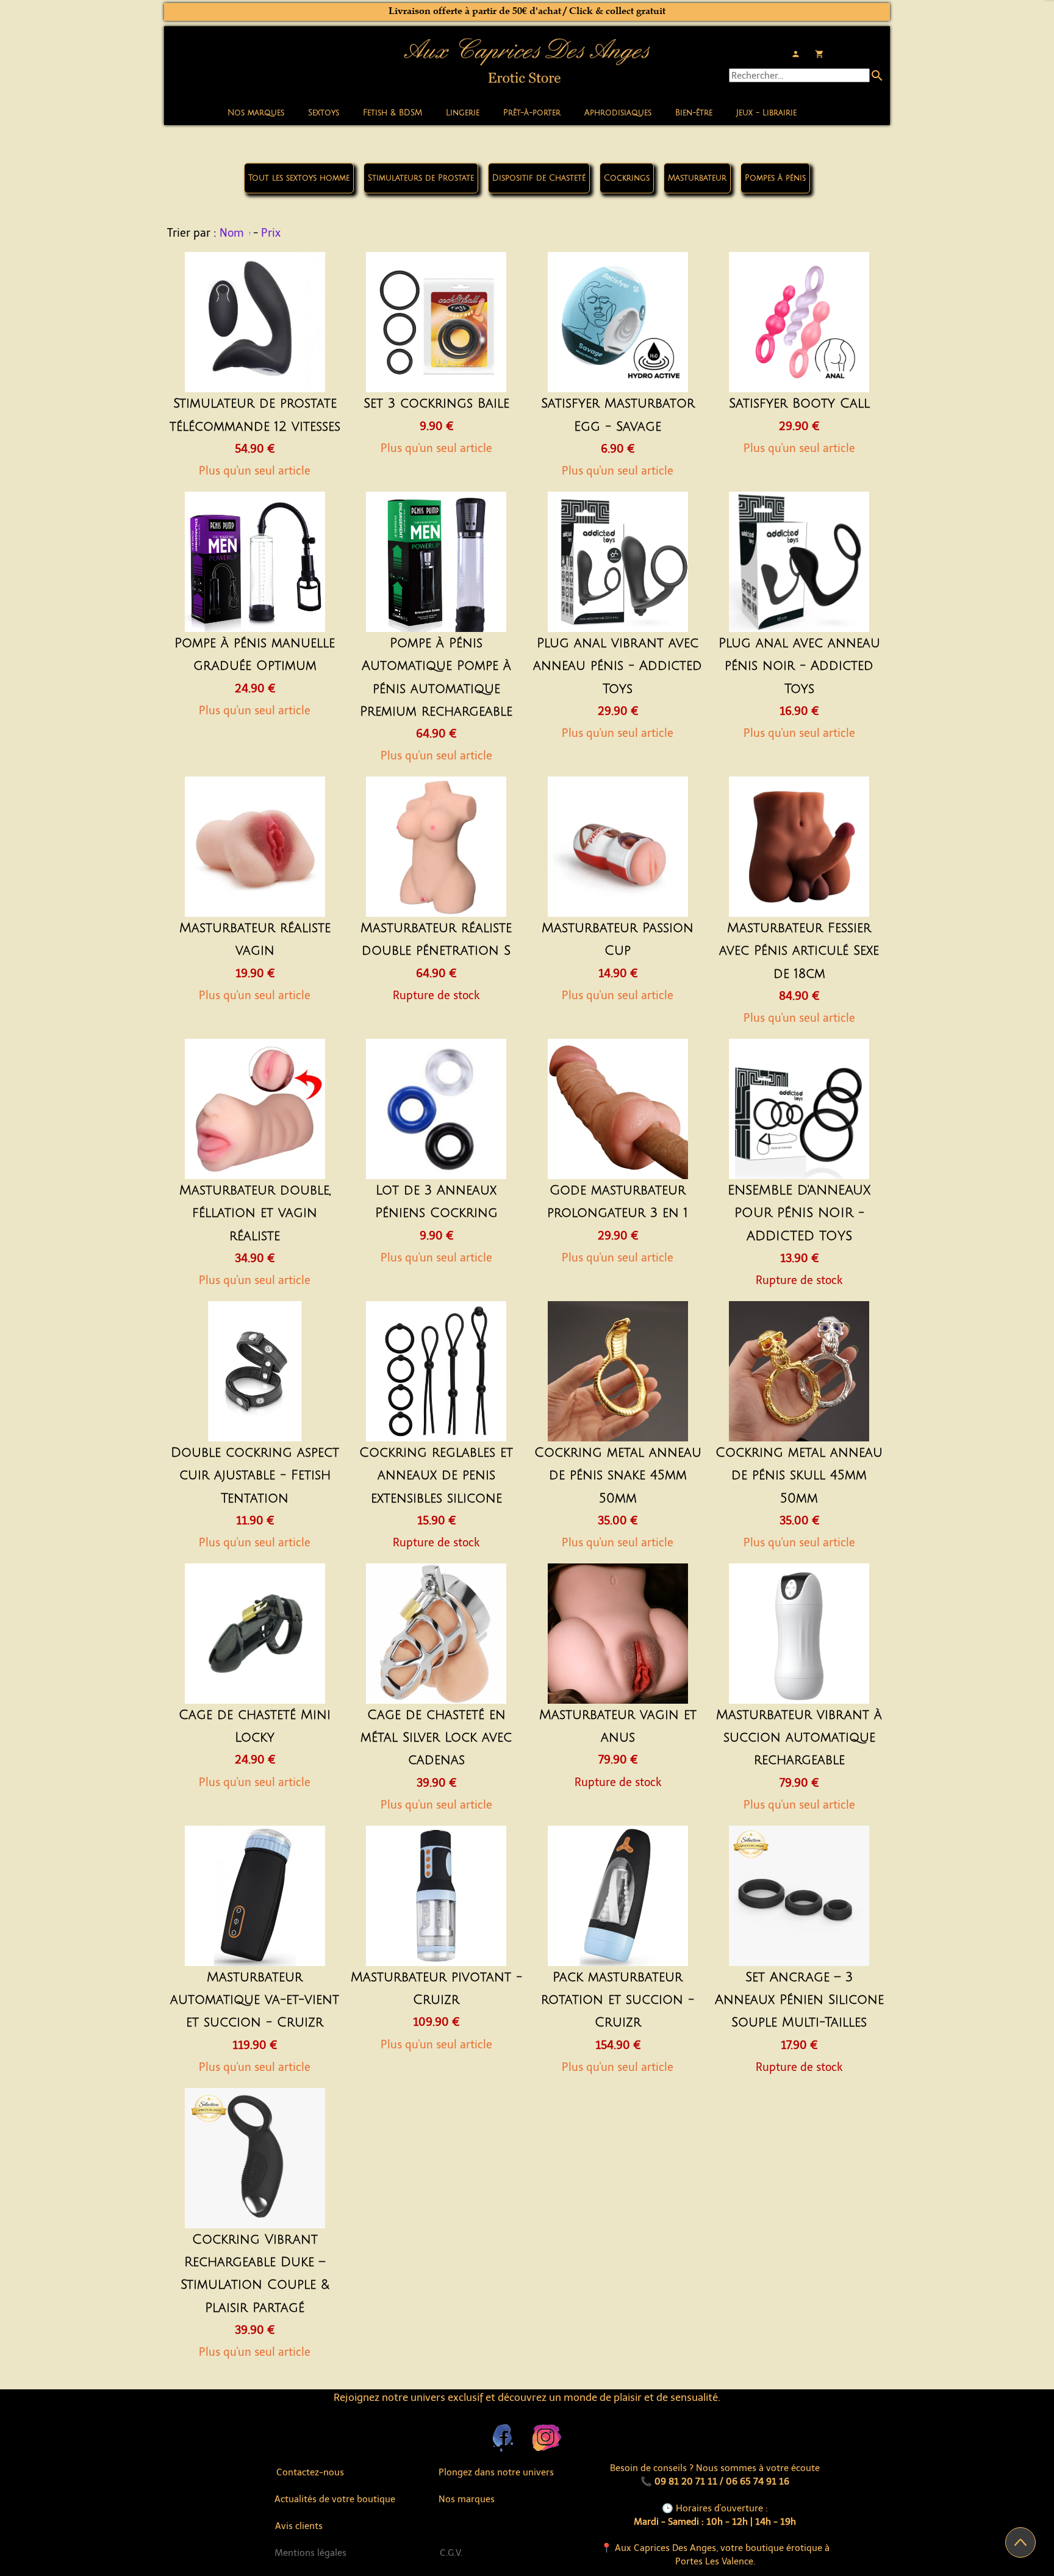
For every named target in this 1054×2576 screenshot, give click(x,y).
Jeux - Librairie (766, 113)
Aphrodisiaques (618, 113)
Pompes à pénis (775, 178)
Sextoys (324, 113)
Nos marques (256, 113)
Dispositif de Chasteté (539, 178)
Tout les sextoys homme (299, 178)
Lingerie (463, 113)
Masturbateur (697, 178)
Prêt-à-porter (532, 113)
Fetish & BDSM (393, 113)
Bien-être (694, 113)
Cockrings (627, 178)
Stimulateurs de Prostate (421, 178)
